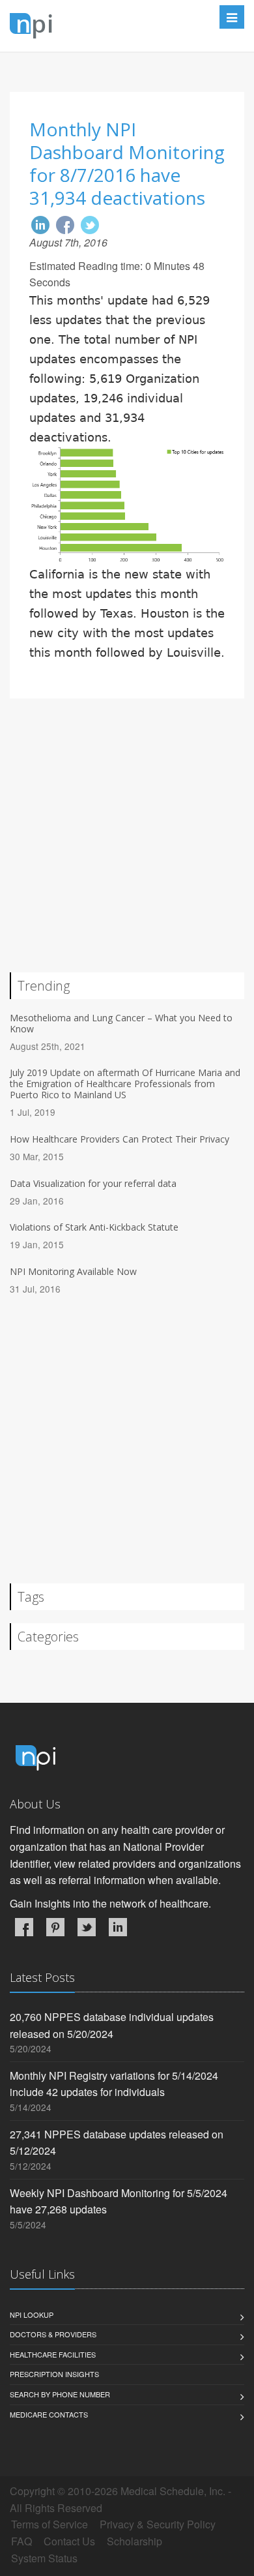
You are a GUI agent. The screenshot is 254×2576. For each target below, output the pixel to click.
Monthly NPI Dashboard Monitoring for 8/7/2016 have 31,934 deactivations (127, 163)
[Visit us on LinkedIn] (118, 1927)
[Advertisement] (127, 845)
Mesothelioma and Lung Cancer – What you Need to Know (121, 1023)
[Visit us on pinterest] (55, 1927)
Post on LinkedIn (40, 225)
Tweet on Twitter (90, 225)
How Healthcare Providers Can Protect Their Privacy (120, 1139)
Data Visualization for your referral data (93, 1183)
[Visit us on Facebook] (24, 1927)
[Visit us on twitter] (87, 1927)
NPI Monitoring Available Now (73, 1271)
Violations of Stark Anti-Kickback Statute (94, 1227)
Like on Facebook (65, 225)
